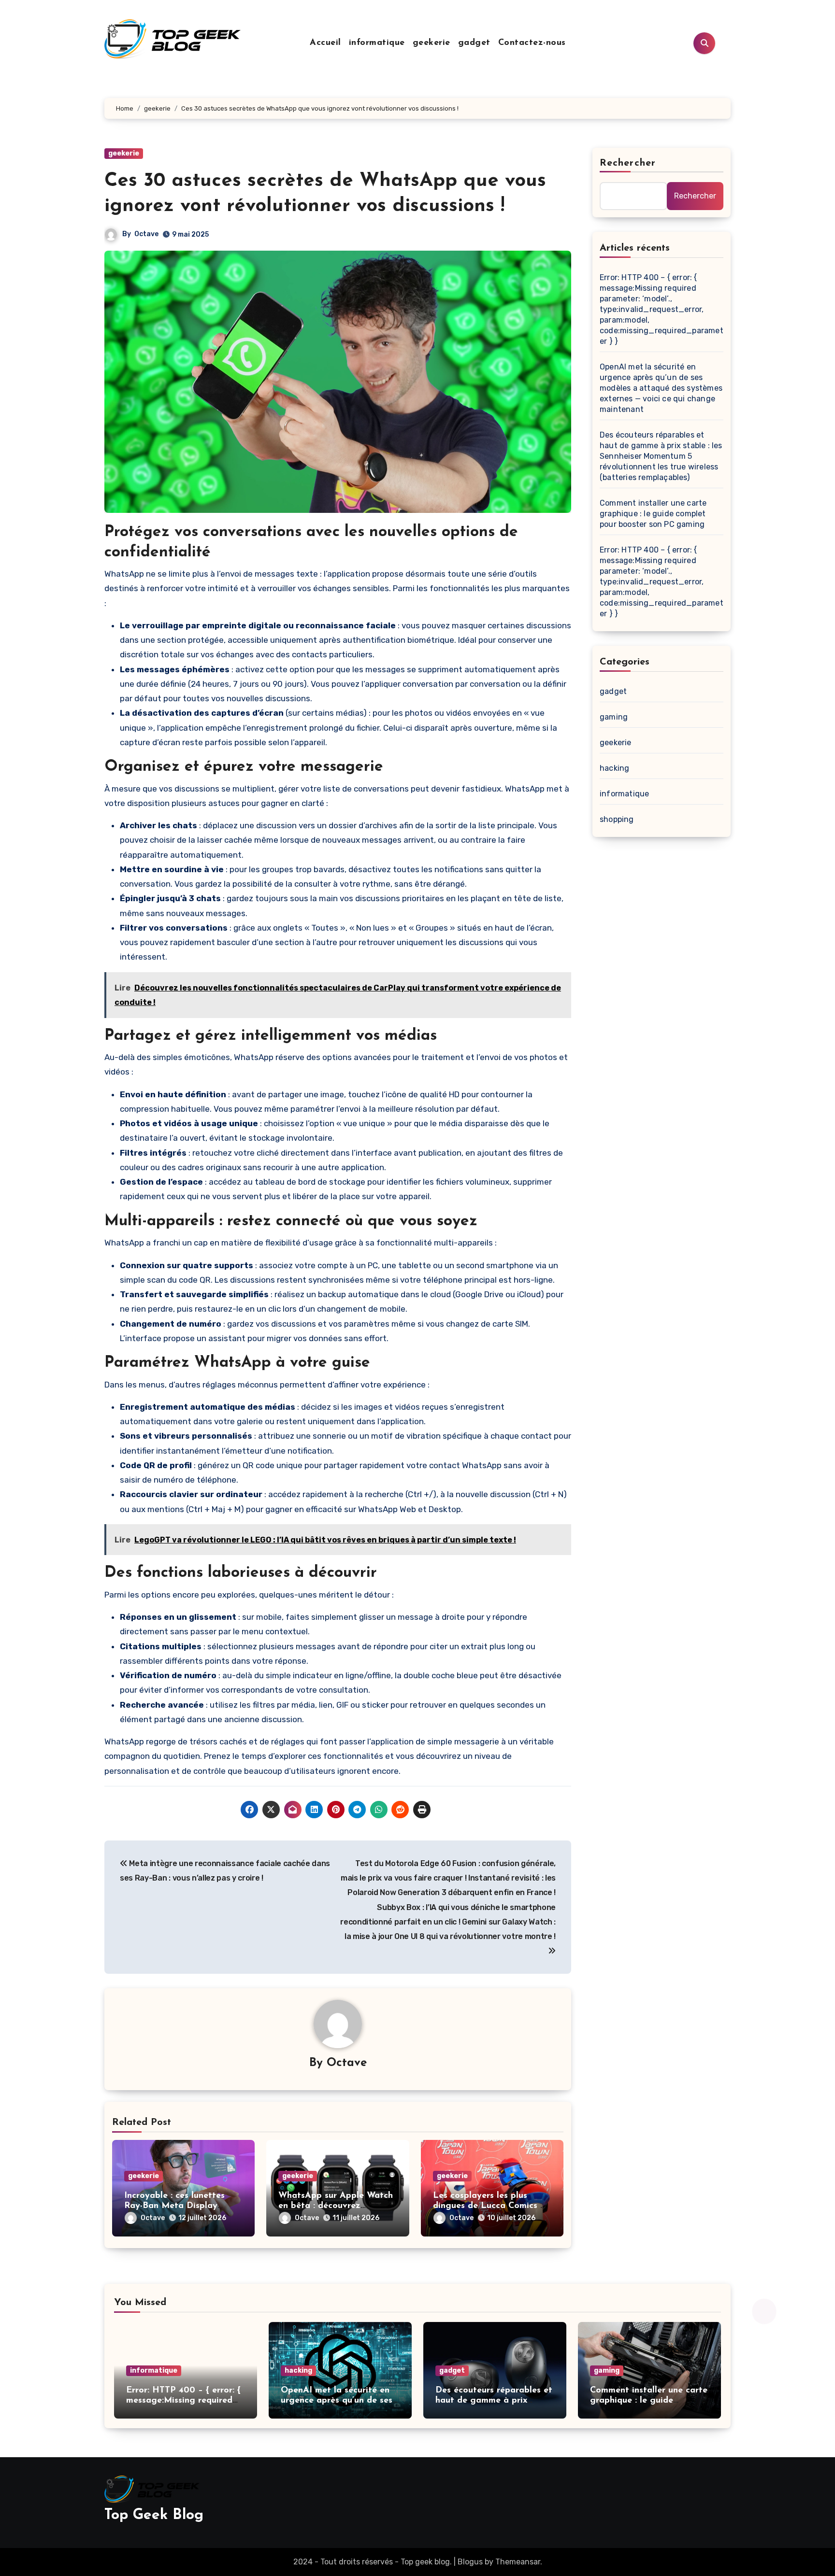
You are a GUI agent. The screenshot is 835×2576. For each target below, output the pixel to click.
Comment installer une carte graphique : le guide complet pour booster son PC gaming (653, 514)
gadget (474, 43)
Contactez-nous (532, 43)
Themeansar (518, 2562)
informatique (377, 43)
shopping (617, 819)
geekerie (432, 43)
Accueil (325, 43)
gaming (614, 717)
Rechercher (628, 163)
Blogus (470, 2562)
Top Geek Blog (154, 2515)
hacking (614, 768)
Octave (146, 234)
